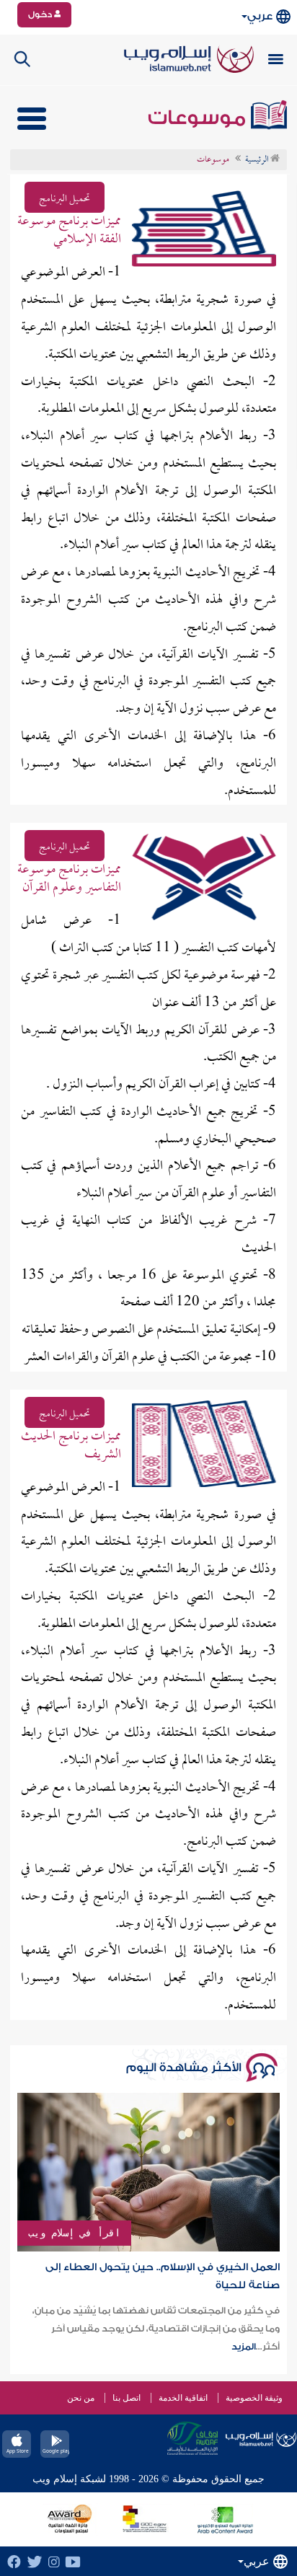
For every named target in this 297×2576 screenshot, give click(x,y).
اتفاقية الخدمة (183, 2398)
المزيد (244, 2347)
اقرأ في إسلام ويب (74, 2233)
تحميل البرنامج (65, 199)
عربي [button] (260, 16)
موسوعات (199, 118)
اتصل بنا (127, 2398)
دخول (41, 14)
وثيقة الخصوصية (254, 2398)
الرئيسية (258, 160)
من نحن (81, 2398)
